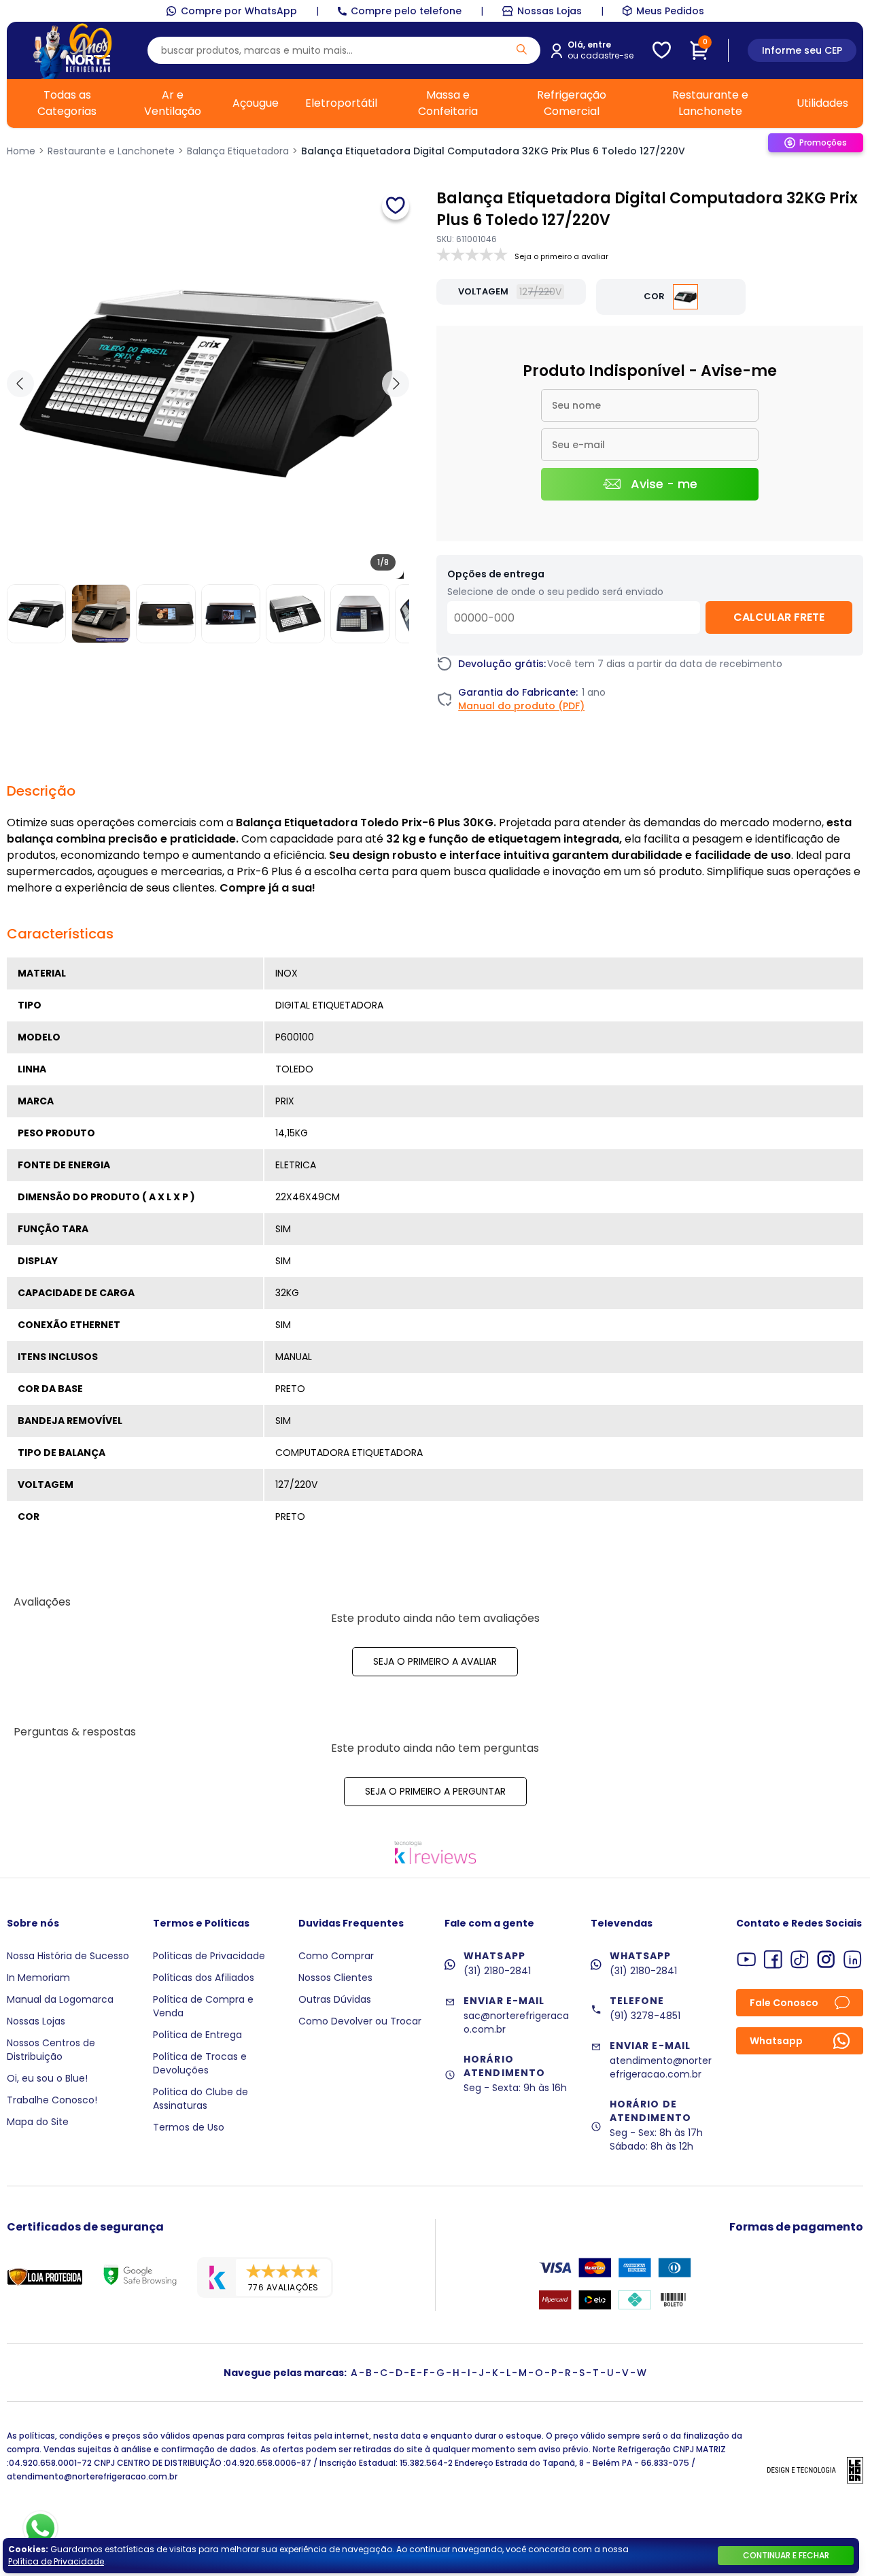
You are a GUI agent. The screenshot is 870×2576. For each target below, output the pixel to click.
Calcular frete (779, 617)
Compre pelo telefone (406, 11)
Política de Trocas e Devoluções (200, 2063)
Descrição (41, 791)
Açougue (256, 103)
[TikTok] (800, 1960)
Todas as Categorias (67, 103)
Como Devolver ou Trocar (360, 2021)
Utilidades (822, 103)
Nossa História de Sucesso (68, 1956)
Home (21, 151)
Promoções (823, 142)
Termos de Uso (189, 2127)
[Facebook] (773, 1960)
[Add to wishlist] (396, 206)
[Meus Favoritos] (662, 50)
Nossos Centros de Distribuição (51, 2050)
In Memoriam (38, 1978)
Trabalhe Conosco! (52, 2100)
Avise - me (664, 484)
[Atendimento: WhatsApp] (40, 2528)
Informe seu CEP (802, 50)
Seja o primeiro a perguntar (435, 1791)
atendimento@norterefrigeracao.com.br (661, 2067)
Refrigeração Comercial (572, 103)
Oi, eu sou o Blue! (47, 2078)
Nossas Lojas (550, 11)
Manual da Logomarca (60, 1999)
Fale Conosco (784, 2003)
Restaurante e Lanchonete (710, 103)
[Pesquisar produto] (522, 49)
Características (60, 934)
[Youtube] (747, 1960)
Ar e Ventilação (173, 103)
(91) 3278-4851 (645, 2016)
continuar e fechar (786, 2555)
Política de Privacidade (56, 2561)
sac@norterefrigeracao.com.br (516, 2022)
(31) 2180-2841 (497, 1971)
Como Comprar (336, 1956)
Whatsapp (776, 2041)
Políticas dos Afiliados (204, 1978)
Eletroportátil (341, 103)
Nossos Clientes (335, 1978)
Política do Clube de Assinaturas (201, 2099)
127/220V (540, 292)
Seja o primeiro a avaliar (435, 1661)
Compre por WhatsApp (239, 11)
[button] (396, 384)
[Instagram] (826, 1960)
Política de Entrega (197, 2035)
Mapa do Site (38, 2122)
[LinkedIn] (853, 1960)
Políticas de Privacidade (209, 1956)
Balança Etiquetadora (238, 151)
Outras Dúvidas (335, 1999)
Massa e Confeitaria (448, 103)
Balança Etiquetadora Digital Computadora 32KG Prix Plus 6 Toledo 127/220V (493, 151)
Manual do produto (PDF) (521, 706)
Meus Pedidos (670, 11)
